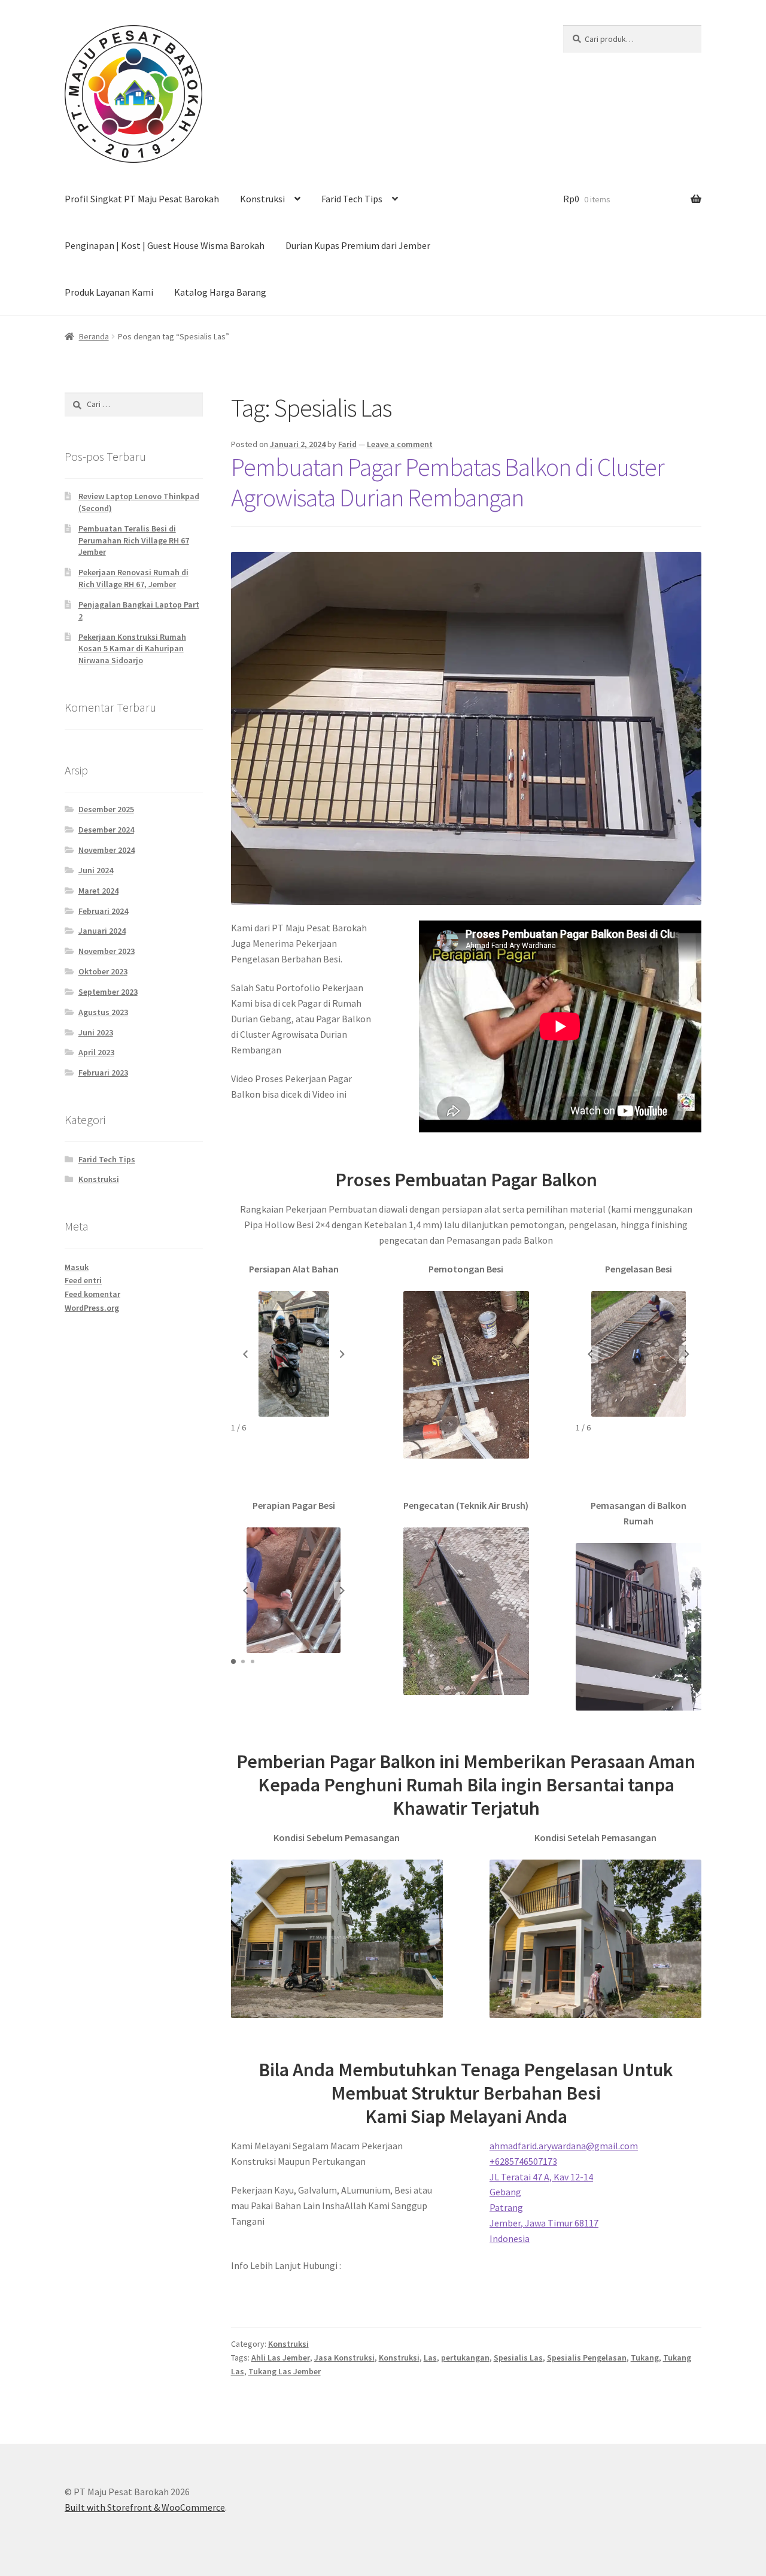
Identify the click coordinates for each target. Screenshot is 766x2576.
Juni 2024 (96, 870)
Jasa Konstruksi (344, 2358)
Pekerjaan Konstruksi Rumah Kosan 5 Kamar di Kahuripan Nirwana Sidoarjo (132, 649)
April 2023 (96, 1052)
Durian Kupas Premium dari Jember (358, 245)
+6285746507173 (523, 2161)
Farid (347, 444)
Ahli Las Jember (281, 2358)
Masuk (77, 1267)
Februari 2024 (103, 911)
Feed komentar (92, 1294)
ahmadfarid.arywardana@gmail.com (564, 2146)
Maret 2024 (98, 891)
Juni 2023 (96, 1032)
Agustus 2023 (103, 1012)
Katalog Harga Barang (220, 292)
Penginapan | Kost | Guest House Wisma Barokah (165, 245)
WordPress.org (92, 1308)
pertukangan (465, 2358)
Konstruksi (262, 199)
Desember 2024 (106, 830)
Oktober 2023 (103, 971)
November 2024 (107, 850)
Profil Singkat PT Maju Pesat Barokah (142, 199)
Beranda (94, 336)
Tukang (645, 2358)
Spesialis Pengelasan (587, 2358)
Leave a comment (400, 444)
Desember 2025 (106, 809)
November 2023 (107, 951)
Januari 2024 (102, 931)
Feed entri (83, 1280)
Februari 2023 (103, 1073)
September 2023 (108, 992)
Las (430, 2358)
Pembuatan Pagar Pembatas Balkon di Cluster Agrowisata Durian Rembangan (448, 482)
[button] (245, 1354)
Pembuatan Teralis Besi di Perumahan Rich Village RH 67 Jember (134, 540)
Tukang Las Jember (285, 2371)
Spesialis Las (518, 2358)
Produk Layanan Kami (109, 292)
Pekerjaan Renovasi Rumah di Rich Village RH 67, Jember (133, 578)
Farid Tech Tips (352, 199)
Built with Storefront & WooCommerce (145, 2507)
